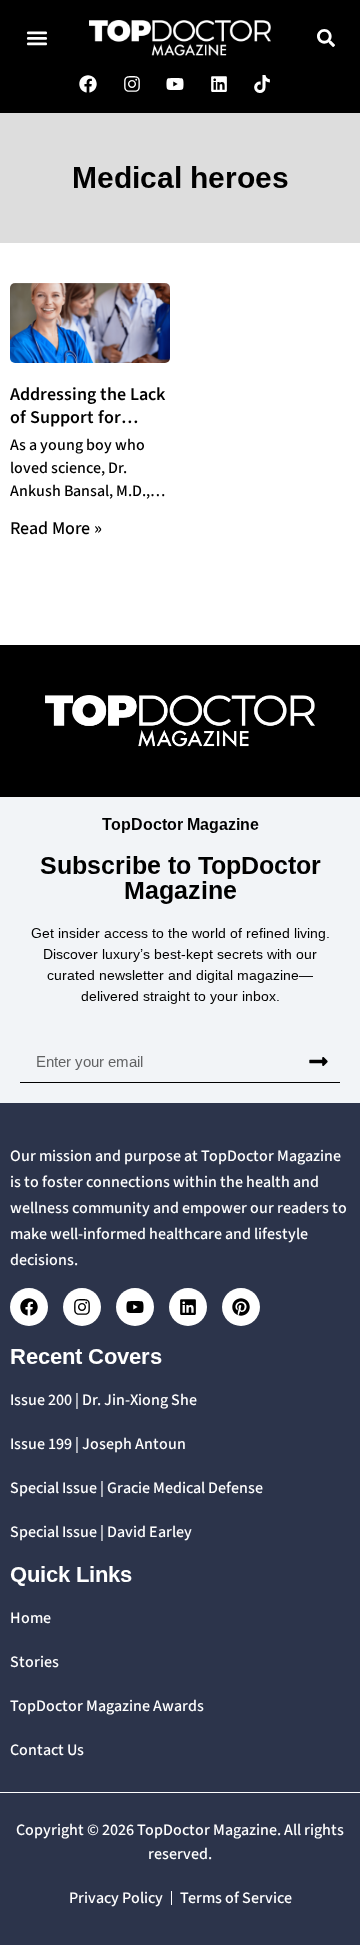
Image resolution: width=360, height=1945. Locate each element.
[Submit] (318, 1062)
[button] (36, 37)
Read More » (56, 528)
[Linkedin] (188, 1307)
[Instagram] (82, 1307)
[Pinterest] (241, 1307)
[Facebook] (29, 1307)
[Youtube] (135, 1307)
